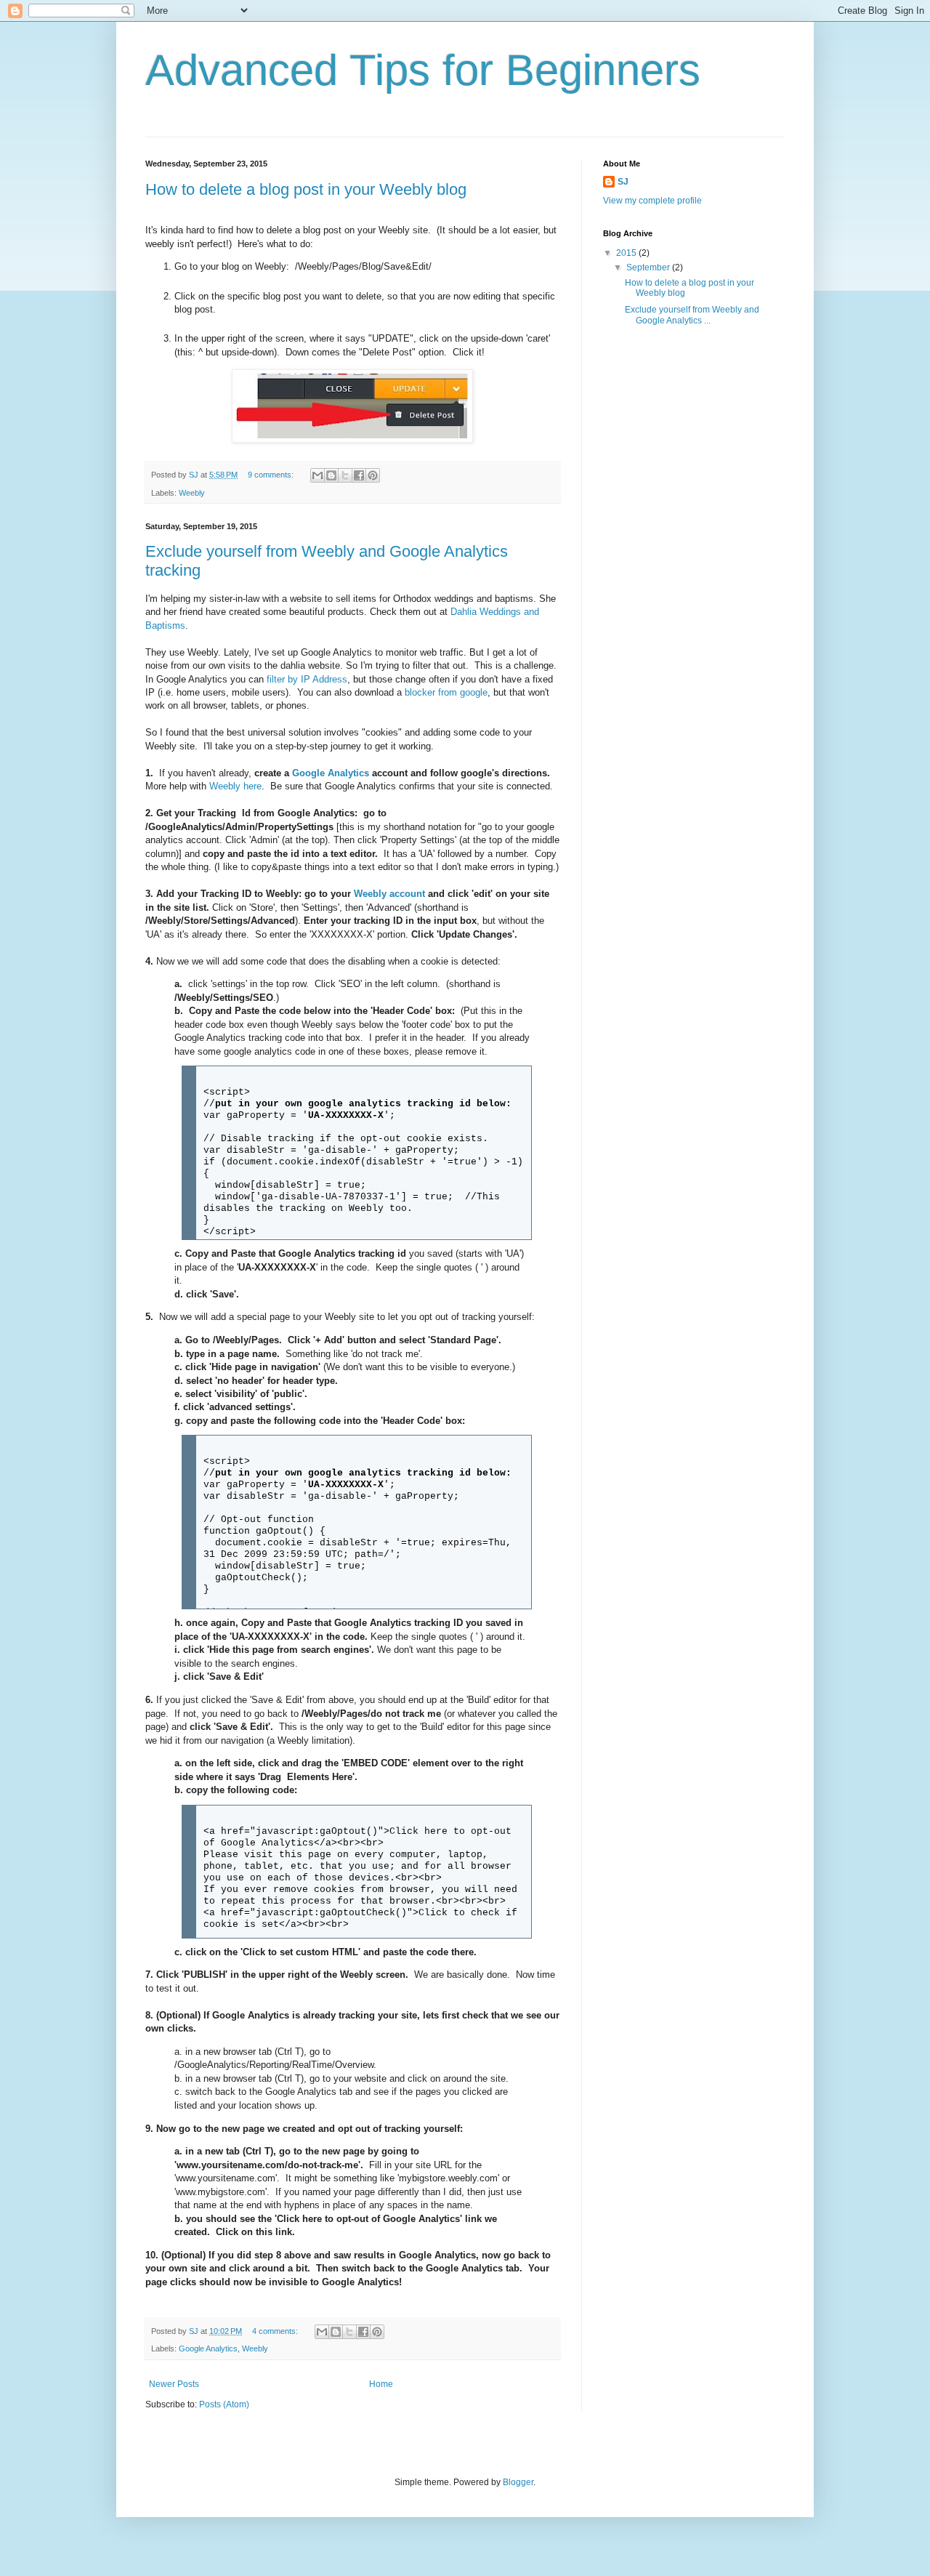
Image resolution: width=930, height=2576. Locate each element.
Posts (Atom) (224, 2404)
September (649, 267)
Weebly (192, 493)
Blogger (518, 2482)
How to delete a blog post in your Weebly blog (306, 189)
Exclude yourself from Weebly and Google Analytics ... (692, 315)
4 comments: (276, 2331)
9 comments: (272, 475)
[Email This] (318, 475)
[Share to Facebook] (359, 475)
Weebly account (389, 894)
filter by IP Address (307, 679)
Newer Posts (174, 2384)
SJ (623, 182)
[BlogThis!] (331, 475)
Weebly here (235, 786)
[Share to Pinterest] (373, 475)
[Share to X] (345, 475)
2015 (627, 253)
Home (381, 2384)
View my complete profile (652, 201)
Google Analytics (331, 773)
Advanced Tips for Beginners (423, 70)
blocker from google (446, 692)
